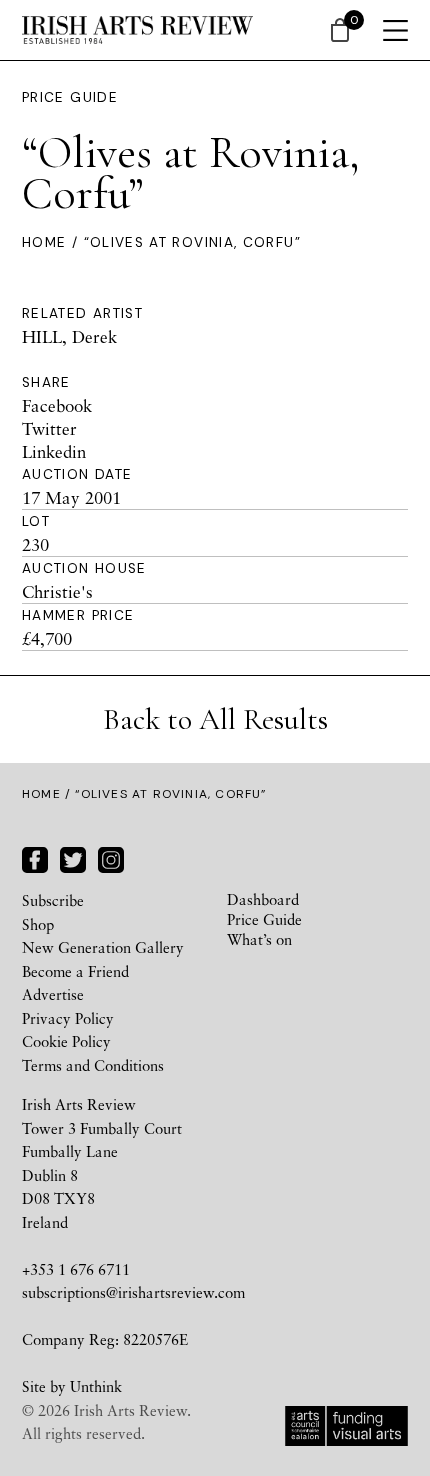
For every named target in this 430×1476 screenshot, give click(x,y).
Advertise (53, 994)
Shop (38, 924)
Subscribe (53, 900)
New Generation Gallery (103, 947)
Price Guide (70, 97)
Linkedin (54, 451)
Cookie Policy (66, 1041)
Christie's (57, 591)
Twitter (49, 428)
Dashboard (263, 899)
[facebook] (35, 857)
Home (44, 242)
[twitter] (73, 857)
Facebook (57, 405)
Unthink (96, 1386)
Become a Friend (75, 971)
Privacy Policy (68, 1018)
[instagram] (111, 857)
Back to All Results (215, 719)
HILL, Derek (69, 336)
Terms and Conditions (93, 1065)
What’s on (259, 939)
